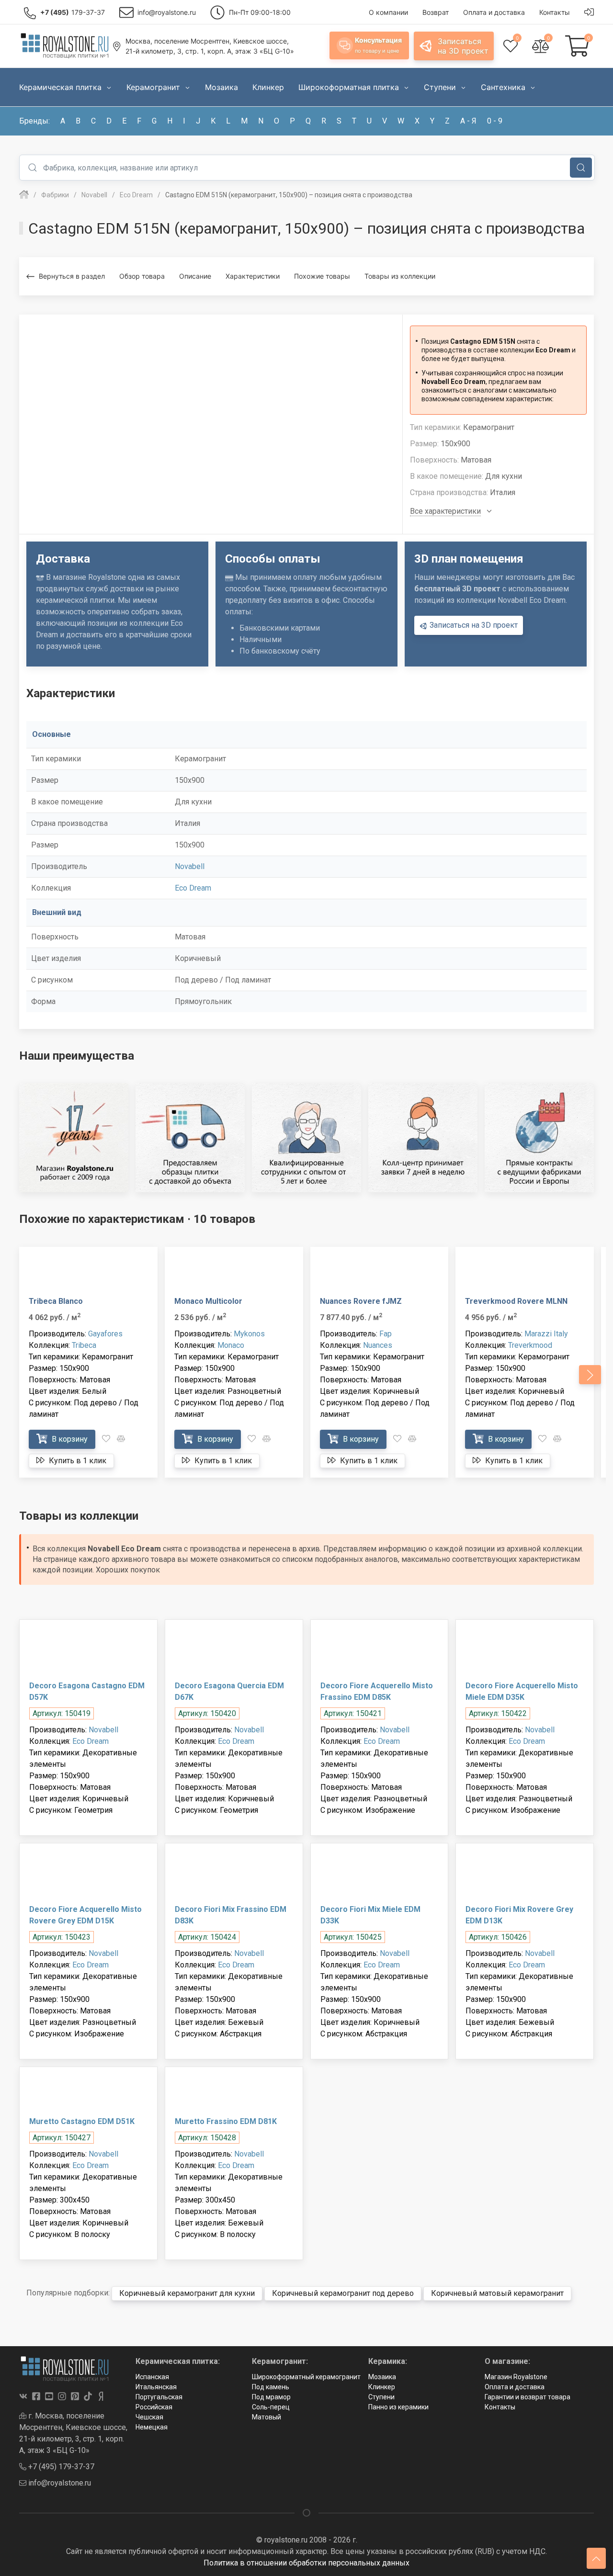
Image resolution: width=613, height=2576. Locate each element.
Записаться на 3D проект (473, 625)
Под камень (271, 2387)
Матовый (267, 2417)
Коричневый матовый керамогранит (497, 2293)
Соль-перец (271, 2407)
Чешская (149, 2417)
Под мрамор (271, 2397)
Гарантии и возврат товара (528, 2397)
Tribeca (84, 1345)
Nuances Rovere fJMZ (361, 1301)
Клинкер (382, 2387)
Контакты (500, 2407)
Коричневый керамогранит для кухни (187, 2293)
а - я (468, 121)
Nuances (378, 1345)
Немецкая (152, 2427)
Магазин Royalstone (516, 2377)
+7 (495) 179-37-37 (60, 2467)
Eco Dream (193, 888)
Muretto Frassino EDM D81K (226, 2121)
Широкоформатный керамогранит (306, 2377)
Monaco (231, 1345)
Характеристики (253, 276)
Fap (386, 1334)
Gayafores (105, 1334)
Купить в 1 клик (77, 1461)
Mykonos (249, 1334)
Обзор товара (142, 276)
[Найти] (581, 168)
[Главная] (24, 195)
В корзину (69, 1439)
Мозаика (382, 2377)
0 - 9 (495, 121)
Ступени (381, 2397)
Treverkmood (530, 1345)
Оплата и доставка (515, 2387)
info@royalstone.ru (59, 2483)
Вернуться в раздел (72, 276)
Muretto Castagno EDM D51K (82, 2121)
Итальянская (156, 2387)
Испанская (152, 2377)
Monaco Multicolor (208, 1301)
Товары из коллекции (400, 276)
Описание (195, 276)
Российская (154, 2407)
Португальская (159, 2397)
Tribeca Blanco (56, 1301)
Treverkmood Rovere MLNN (516, 1301)
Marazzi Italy (546, 1334)
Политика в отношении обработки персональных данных (306, 2563)
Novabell (190, 866)
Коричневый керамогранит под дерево (343, 2293)
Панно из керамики (398, 2407)
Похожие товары (322, 276)
